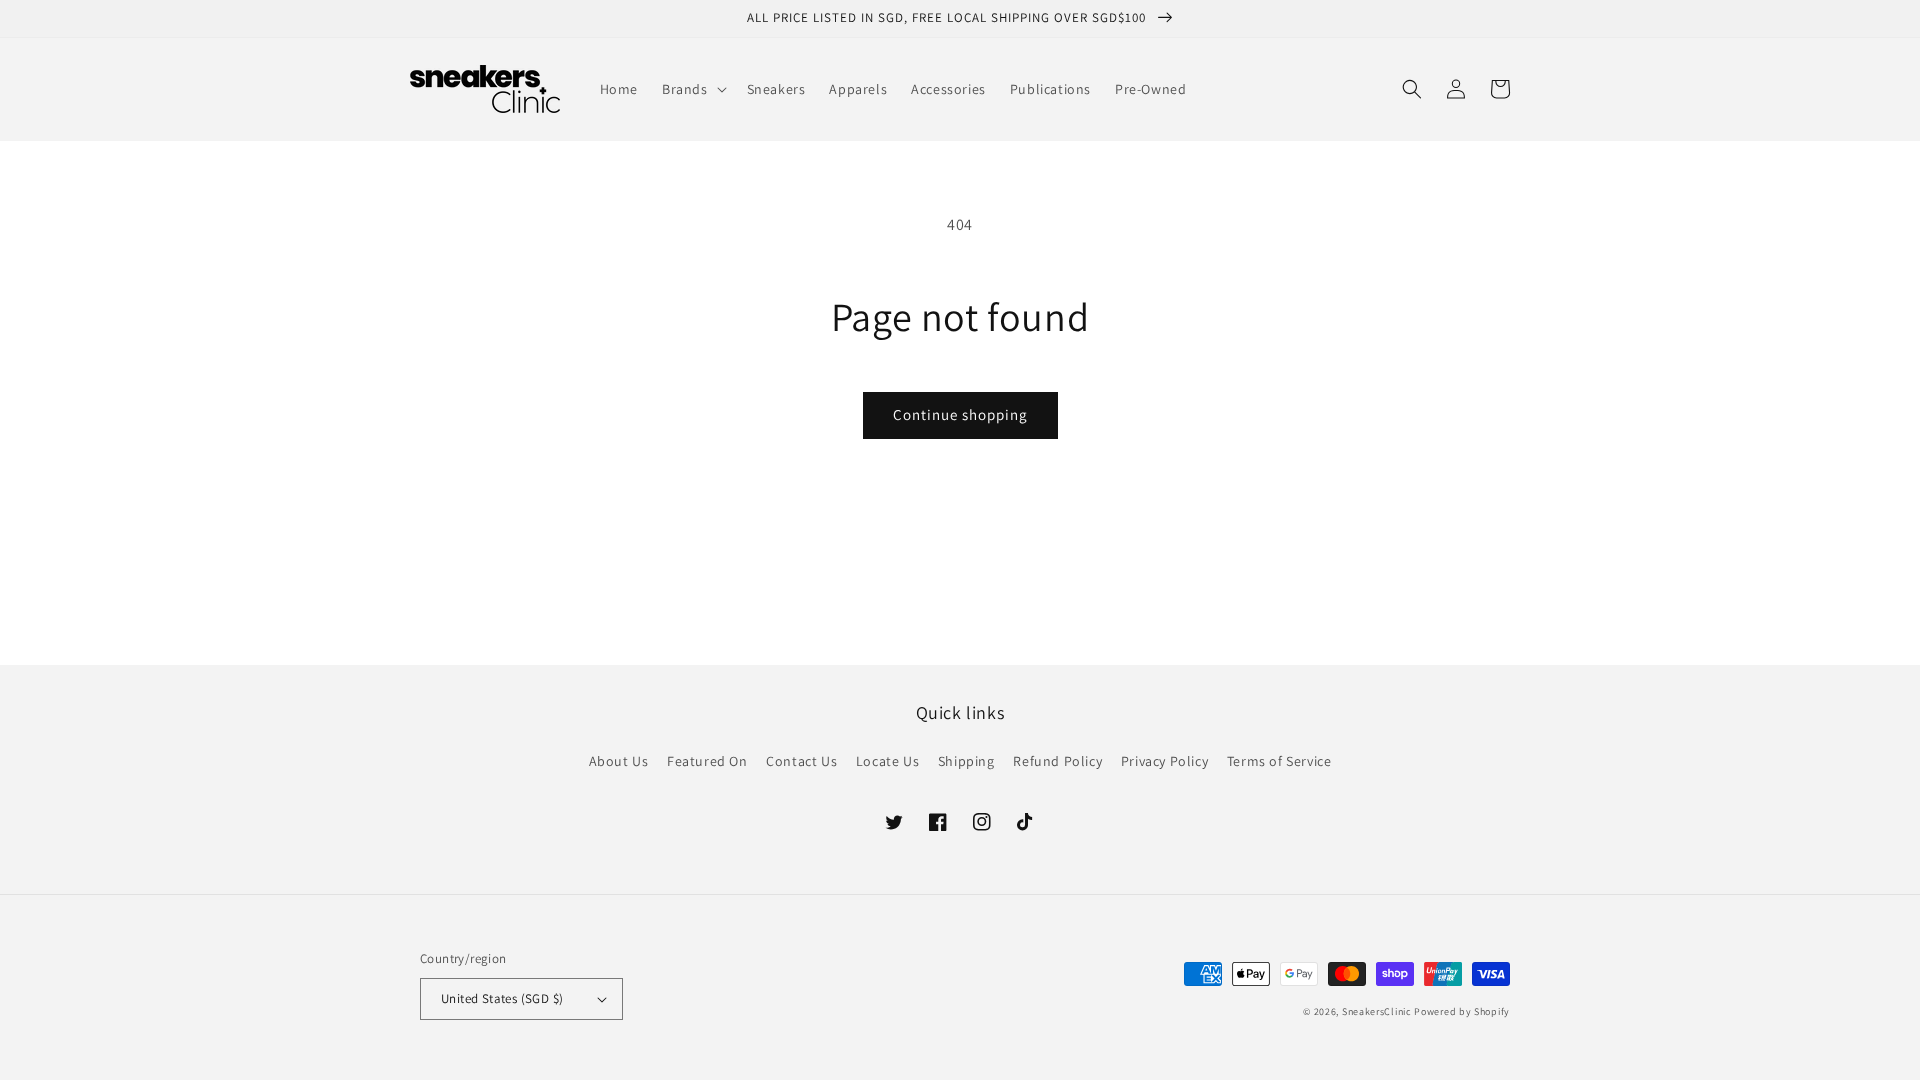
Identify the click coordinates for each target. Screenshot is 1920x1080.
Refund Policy (1057, 761)
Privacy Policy (1164, 761)
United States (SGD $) (502, 998)
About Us (619, 761)
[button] (692, 89)
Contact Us (801, 761)
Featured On (707, 761)
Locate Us (887, 761)
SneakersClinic (1377, 1011)
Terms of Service (1279, 761)
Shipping (966, 761)
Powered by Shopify (1462, 1011)
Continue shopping (960, 414)
